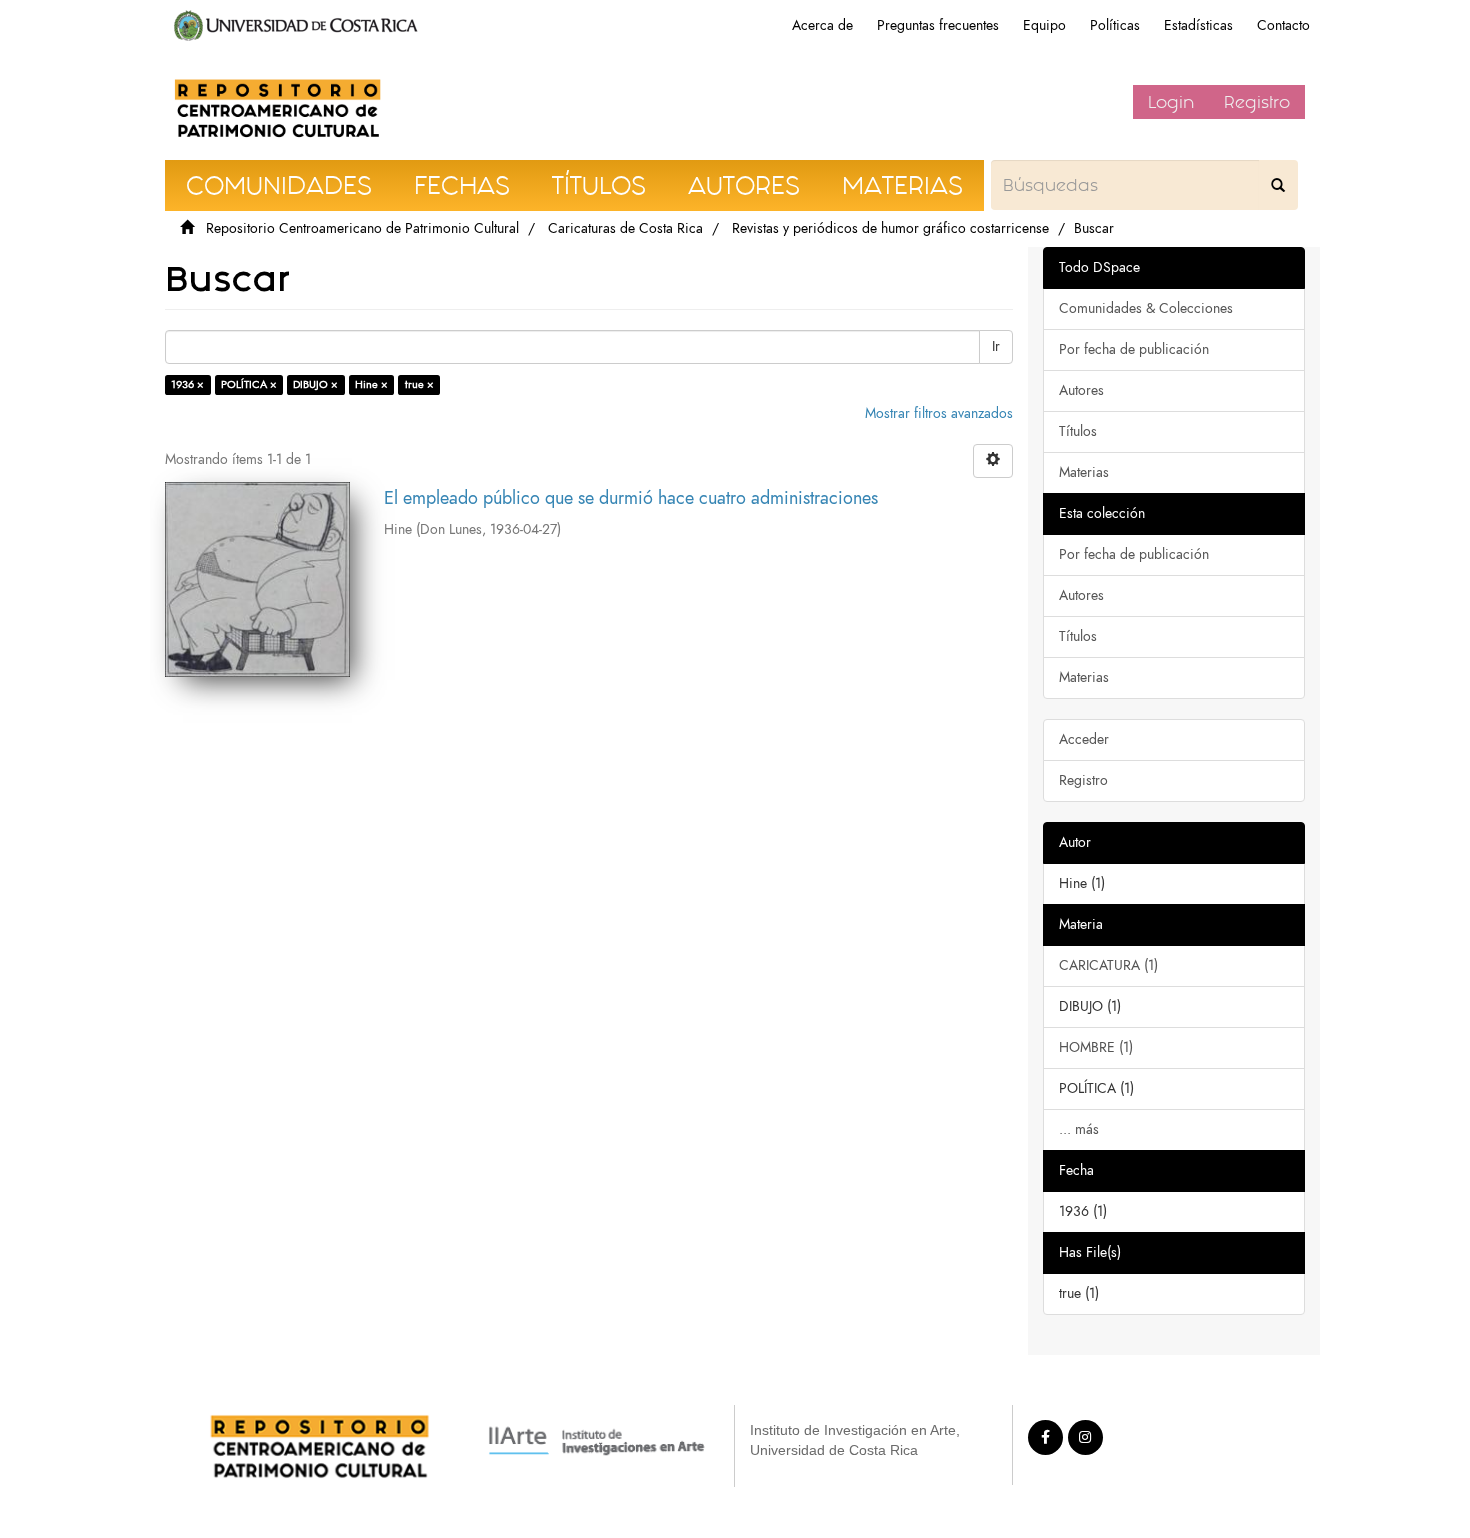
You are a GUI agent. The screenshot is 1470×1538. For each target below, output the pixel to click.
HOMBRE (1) (1096, 1047)
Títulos (1078, 431)
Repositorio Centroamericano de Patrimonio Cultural (362, 228)
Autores (1081, 390)
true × (419, 384)
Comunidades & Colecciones (1146, 308)
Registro (1257, 102)
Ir (996, 346)
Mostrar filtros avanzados (939, 413)
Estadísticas (1198, 25)
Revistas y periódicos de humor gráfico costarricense (890, 228)
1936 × (187, 384)
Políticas (1115, 25)
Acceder (1084, 739)
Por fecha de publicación (1134, 349)
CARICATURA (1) (1108, 965)
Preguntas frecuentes (938, 25)
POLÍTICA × (249, 384)
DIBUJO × (315, 384)
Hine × (371, 384)
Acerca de (822, 25)
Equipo (1044, 25)
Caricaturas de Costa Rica (625, 228)
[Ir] (1278, 185)
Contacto (1283, 25)
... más (1079, 1129)
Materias (1084, 472)
